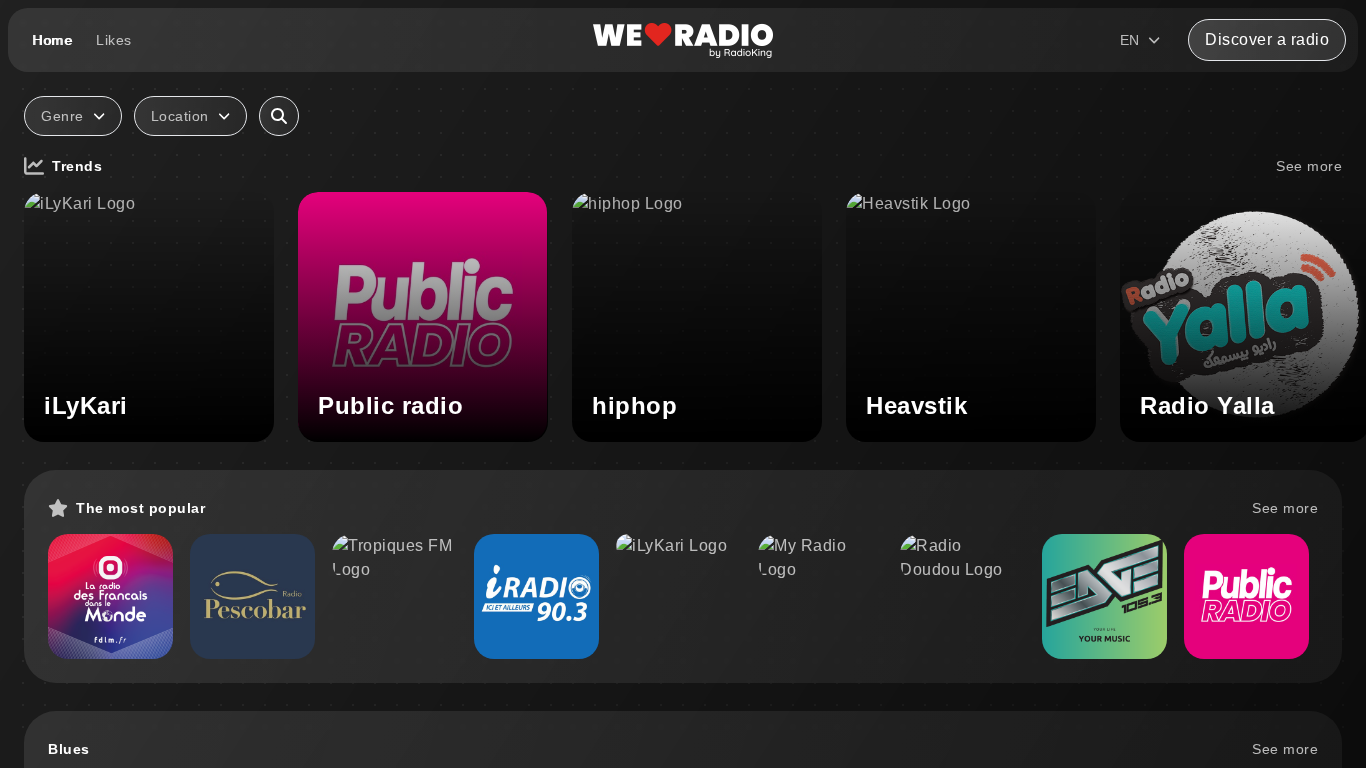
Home (52, 40)
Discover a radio (1267, 39)
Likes (114, 40)
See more (1309, 166)
